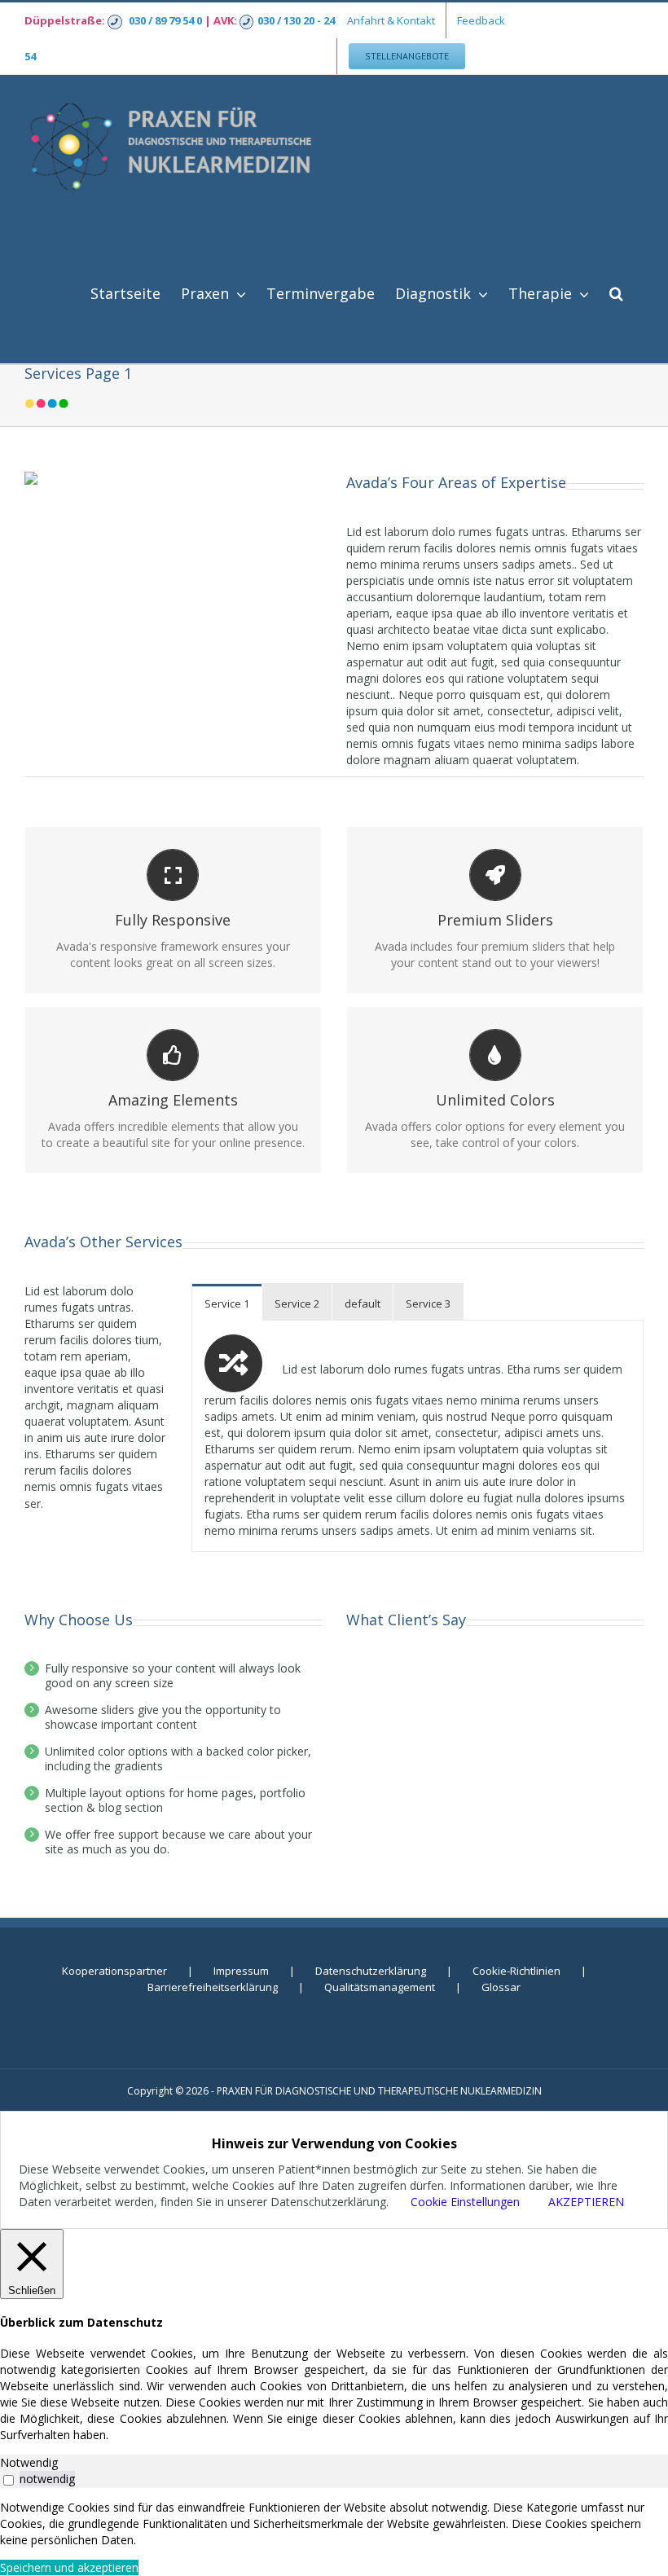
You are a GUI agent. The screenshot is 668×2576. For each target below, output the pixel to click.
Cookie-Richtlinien (516, 1971)
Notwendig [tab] (29, 2462)
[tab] (227, 1302)
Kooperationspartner (114, 1971)
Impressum (241, 1971)
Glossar (501, 1987)
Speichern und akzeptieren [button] (69, 2567)
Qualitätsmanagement (380, 1987)
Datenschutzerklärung (371, 1971)
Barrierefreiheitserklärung (213, 1987)
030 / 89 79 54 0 (165, 20)
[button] (616, 291)
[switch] (9, 2480)
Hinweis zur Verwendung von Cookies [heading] (334, 2143)
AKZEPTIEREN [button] (586, 2202)
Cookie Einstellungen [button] (465, 2202)
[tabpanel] (334, 2524)
